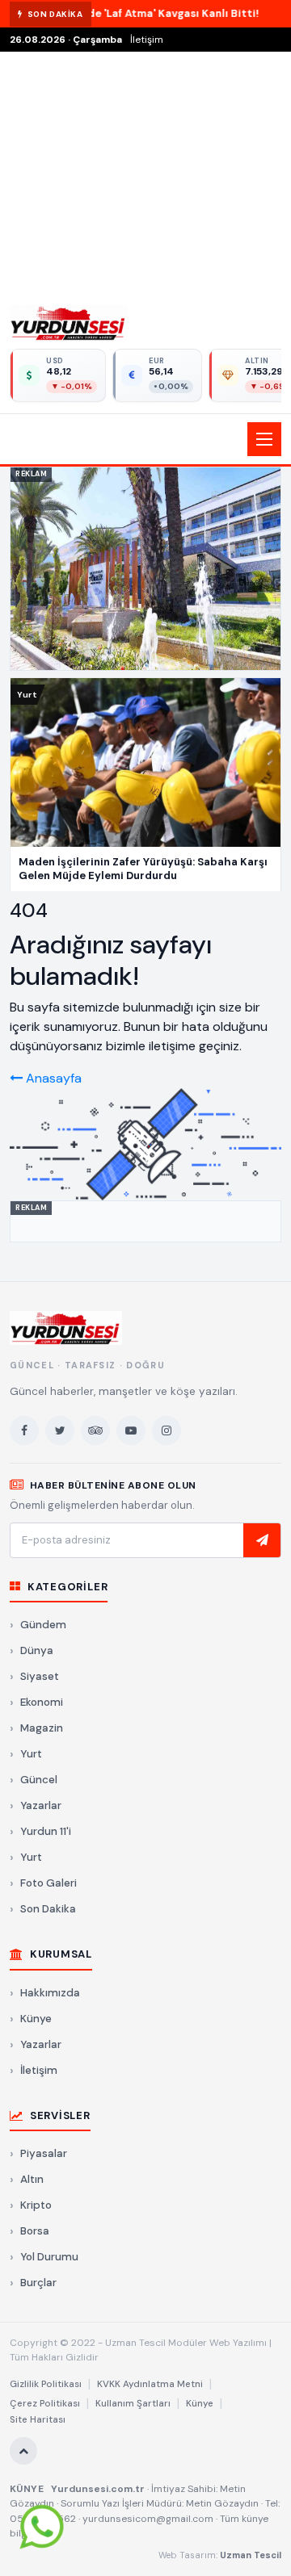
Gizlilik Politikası (46, 2384)
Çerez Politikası (45, 2404)
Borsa (35, 2231)
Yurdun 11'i (46, 1831)
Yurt (31, 1754)
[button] (145, 439)
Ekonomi (42, 1702)
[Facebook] (24, 1430)
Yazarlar (41, 1805)
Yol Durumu (49, 2257)
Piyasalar (44, 2153)
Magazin (42, 1728)
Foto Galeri (48, 1883)
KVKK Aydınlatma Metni (150, 2384)
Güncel (39, 1780)
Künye (36, 2019)
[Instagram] (167, 1430)
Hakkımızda (50, 1993)
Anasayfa (52, 1078)
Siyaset (40, 1676)
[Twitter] (60, 1430)
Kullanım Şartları (133, 2404)
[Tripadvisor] (95, 1430)
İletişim (147, 40)
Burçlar (38, 2283)
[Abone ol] (262, 1540)
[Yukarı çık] (23, 2451)
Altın (32, 2179)
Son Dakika (48, 1909)
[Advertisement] (145, 174)
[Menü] (264, 439)
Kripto (36, 2205)
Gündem (43, 1625)
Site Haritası (38, 2420)
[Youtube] (131, 1430)
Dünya (37, 1650)
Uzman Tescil (251, 2555)
